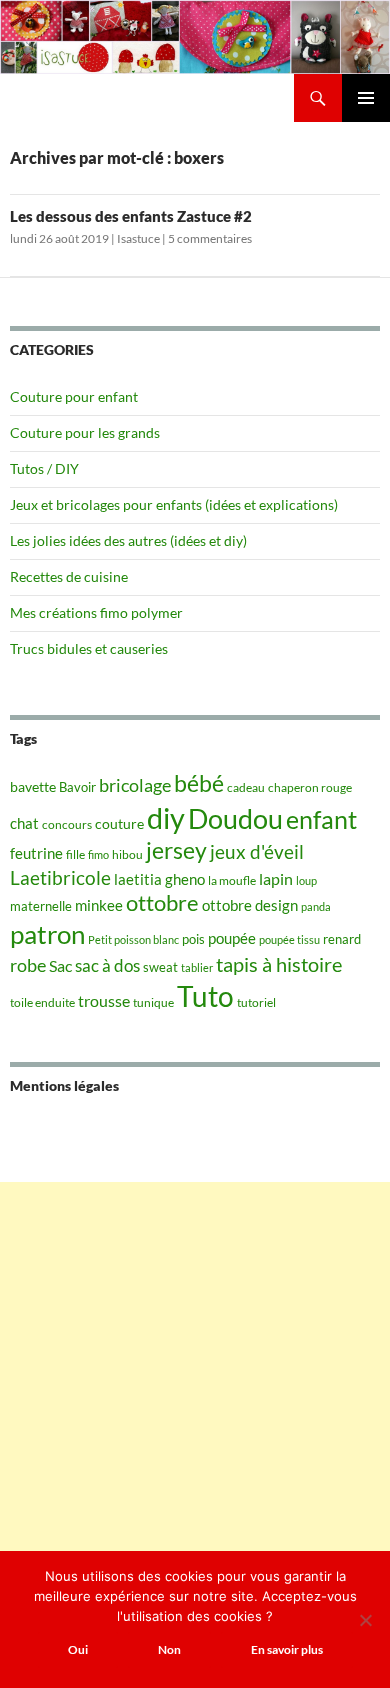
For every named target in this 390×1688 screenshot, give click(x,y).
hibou (127, 854)
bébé (199, 783)
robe (28, 965)
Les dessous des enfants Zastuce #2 (131, 216)
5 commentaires (210, 238)
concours (67, 824)
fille (75, 854)
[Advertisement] (195, 1377)
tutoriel (256, 1002)
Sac (60, 965)
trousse (104, 1000)
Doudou (235, 819)
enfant (321, 819)
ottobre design (250, 905)
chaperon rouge (310, 787)
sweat (160, 967)
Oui (78, 1649)
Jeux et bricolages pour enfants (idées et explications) (174, 504)
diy (166, 817)
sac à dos (107, 965)
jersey (176, 850)
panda (316, 906)
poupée (232, 938)
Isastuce (138, 238)
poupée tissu (289, 939)
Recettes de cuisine (69, 576)
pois (193, 939)
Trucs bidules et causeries (89, 648)
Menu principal (366, 98)
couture (119, 823)
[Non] (365, 1620)
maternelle (41, 906)
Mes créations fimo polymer (96, 612)
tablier (197, 967)
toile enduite (42, 1002)
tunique (153, 1002)
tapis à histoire (279, 964)
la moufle (232, 880)
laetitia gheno (159, 879)
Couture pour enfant (74, 396)
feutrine (36, 853)
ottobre (162, 903)
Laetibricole (60, 877)
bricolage (135, 785)
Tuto (205, 996)
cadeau (246, 787)
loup (306, 880)
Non (169, 1649)
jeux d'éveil (257, 851)
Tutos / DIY (44, 468)
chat (24, 823)
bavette (33, 786)
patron (47, 934)
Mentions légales (64, 1085)
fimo (98, 854)
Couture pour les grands (85, 432)
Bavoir (77, 787)
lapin (276, 878)
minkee (99, 905)
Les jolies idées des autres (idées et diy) (128, 540)
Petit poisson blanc (133, 939)
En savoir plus (287, 1649)
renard (342, 939)
